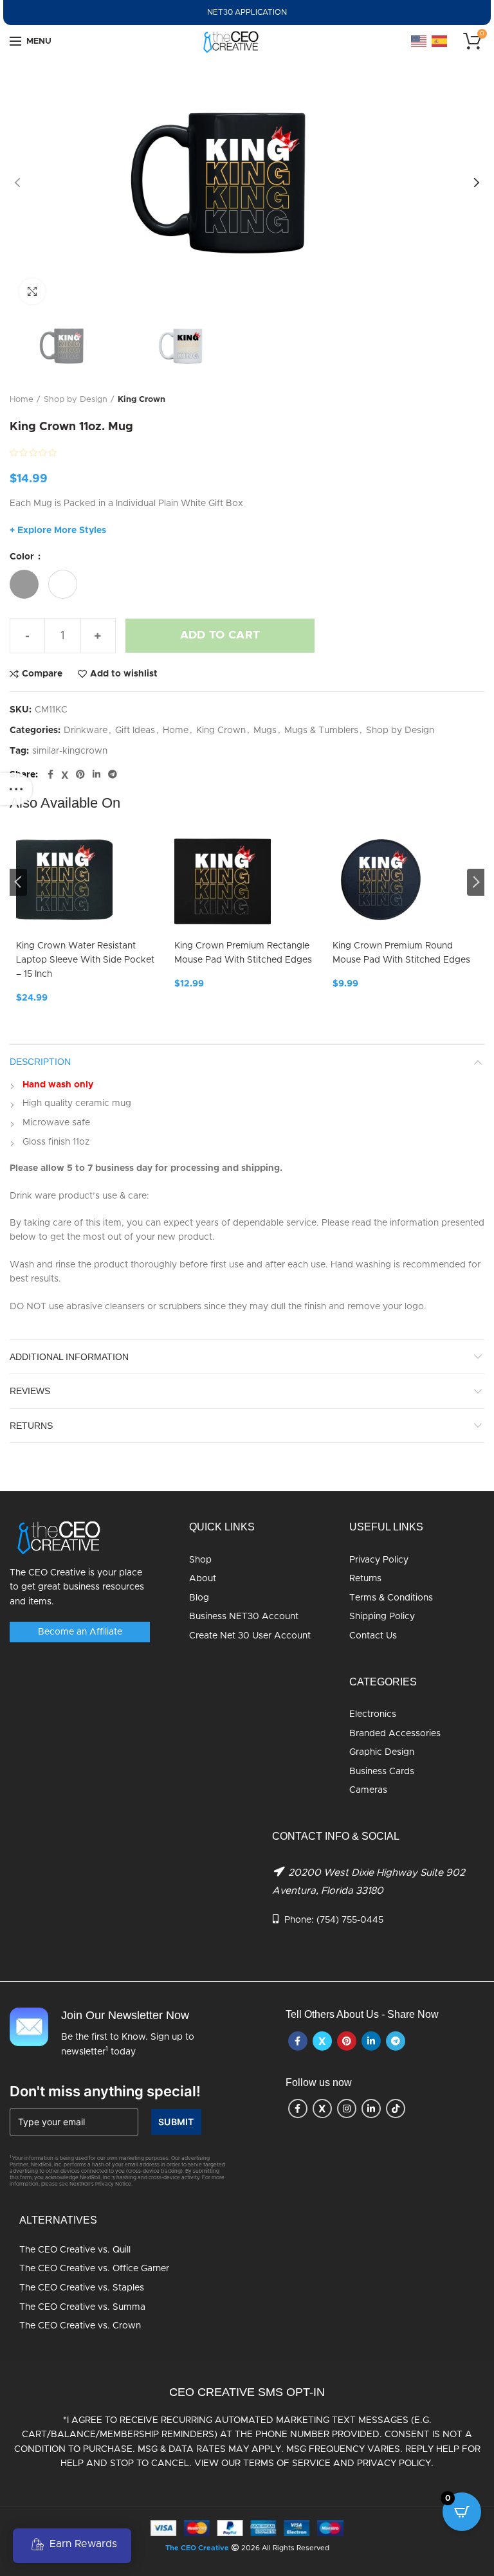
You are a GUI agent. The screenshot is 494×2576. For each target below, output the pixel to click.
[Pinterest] (80, 775)
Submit (176, 2122)
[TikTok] (396, 2109)
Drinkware (86, 730)
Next (476, 882)
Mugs (265, 730)
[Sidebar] (16, 789)
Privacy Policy (379, 1560)
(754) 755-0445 (350, 1920)
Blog (199, 1598)
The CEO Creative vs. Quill (75, 2250)
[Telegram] (113, 775)
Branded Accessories (395, 1734)
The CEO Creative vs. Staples (82, 2288)
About (203, 1579)
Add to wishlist (124, 674)
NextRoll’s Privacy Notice (100, 2184)
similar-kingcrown (70, 751)
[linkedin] (96, 775)
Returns (365, 1579)
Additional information (69, 1357)
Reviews (30, 1391)
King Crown (142, 400)
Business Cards (382, 1772)
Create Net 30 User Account (250, 1636)
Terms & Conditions (391, 1598)
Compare (42, 674)
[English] (419, 41)
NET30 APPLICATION (247, 12)
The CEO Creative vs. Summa (82, 2307)
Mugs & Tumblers (321, 730)
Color (23, 557)
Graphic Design (382, 1752)
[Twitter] (65, 775)
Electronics (373, 1714)
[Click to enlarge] (32, 291)
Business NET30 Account (244, 1617)
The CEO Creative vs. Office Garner (94, 2269)
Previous (18, 882)
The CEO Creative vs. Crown (80, 2326)
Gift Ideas (135, 730)
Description (40, 1062)
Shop (200, 1560)
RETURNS (31, 1426)
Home (22, 400)
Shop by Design (76, 400)
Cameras (368, 1790)
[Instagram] (347, 2109)
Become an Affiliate (80, 1632)
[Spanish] (440, 41)
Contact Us (373, 1636)
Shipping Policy (382, 1617)
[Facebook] (50, 775)
